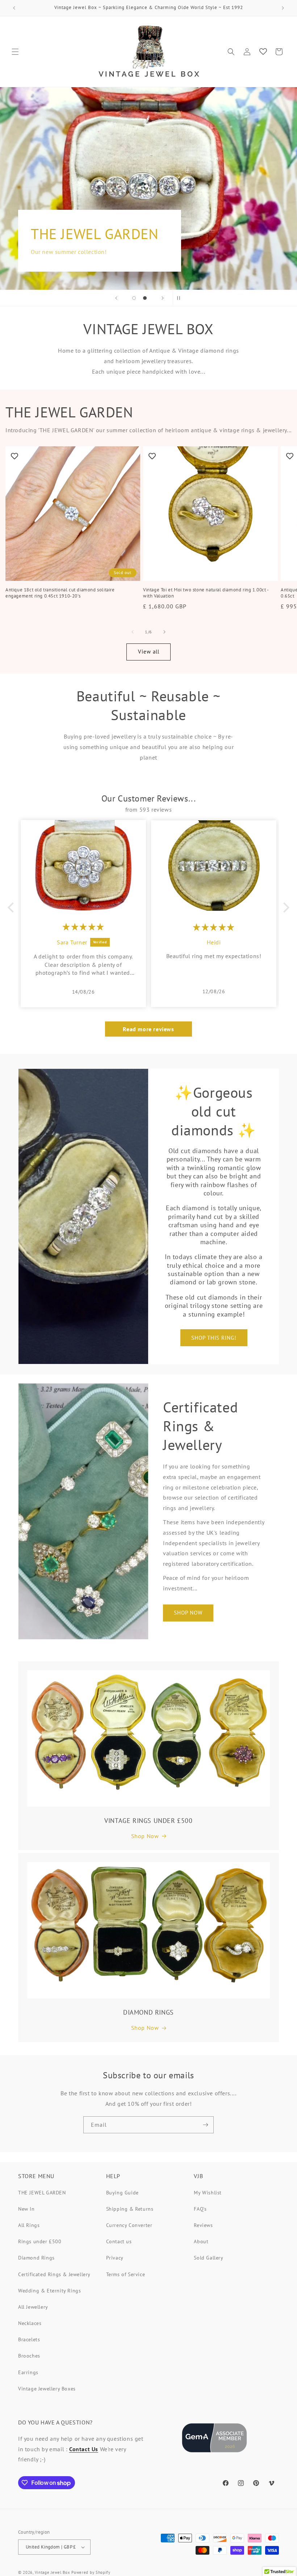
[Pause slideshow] (181, 298)
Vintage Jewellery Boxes (47, 2389)
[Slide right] (164, 632)
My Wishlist (208, 2193)
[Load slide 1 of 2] (134, 298)
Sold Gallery (208, 2258)
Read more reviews (148, 1029)
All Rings (29, 2225)
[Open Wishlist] (263, 52)
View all (149, 652)
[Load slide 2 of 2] (145, 298)
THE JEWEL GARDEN (42, 2193)
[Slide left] (133, 632)
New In (26, 2209)
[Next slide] (163, 298)
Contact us (119, 2241)
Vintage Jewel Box (53, 2572)
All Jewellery (33, 2307)
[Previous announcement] (14, 8)
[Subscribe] (205, 2125)
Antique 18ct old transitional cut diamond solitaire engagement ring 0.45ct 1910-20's (60, 593)
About (201, 2241)
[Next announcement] (283, 8)
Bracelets (29, 2339)
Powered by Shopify (91, 2572)
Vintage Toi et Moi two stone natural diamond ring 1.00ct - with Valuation (206, 593)
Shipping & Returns (130, 2209)
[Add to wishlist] (14, 456)
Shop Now (145, 1836)
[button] (15, 52)
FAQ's (200, 2209)
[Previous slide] (116, 298)
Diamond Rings (36, 2258)
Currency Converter (129, 2225)
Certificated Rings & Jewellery (54, 2274)
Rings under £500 (40, 2241)
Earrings (28, 2372)
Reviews (203, 2225)
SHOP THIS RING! (214, 1338)
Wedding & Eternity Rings (49, 2291)
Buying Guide (122, 2193)
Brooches (29, 2356)
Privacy (115, 2258)
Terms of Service (126, 2274)
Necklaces (30, 2323)
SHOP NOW (188, 1613)
